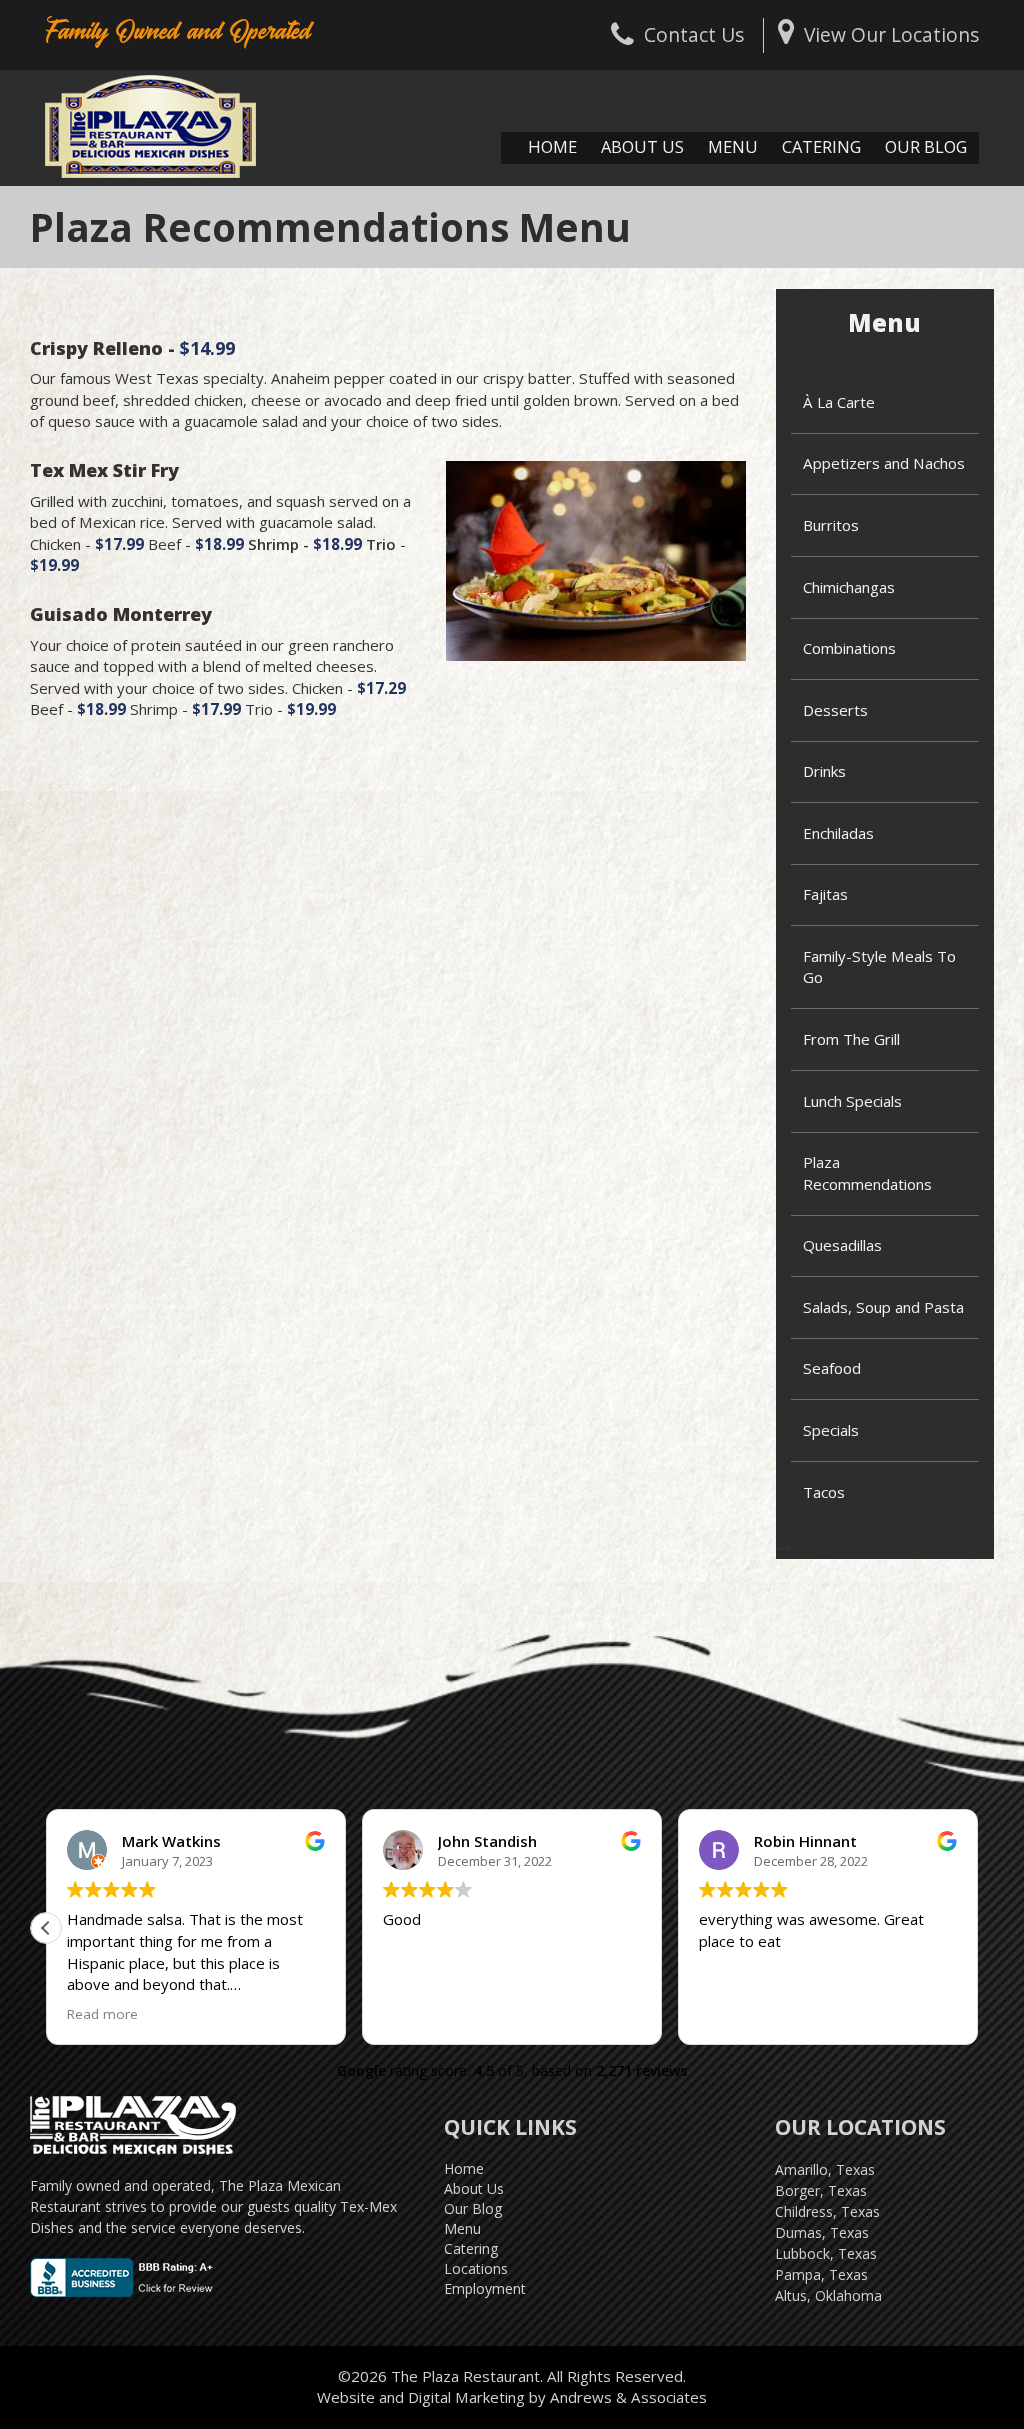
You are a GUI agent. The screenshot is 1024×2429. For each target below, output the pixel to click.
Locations (476, 2268)
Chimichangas (849, 587)
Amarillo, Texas (825, 2169)
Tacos (824, 1492)
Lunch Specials (852, 1101)
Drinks (824, 771)
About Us (642, 146)
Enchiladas (838, 833)
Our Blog (926, 146)
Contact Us (694, 34)
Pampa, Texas (821, 2274)
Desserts (835, 710)
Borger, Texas (821, 2190)
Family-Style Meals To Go (879, 966)
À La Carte (839, 402)
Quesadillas (842, 1245)
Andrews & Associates (628, 2397)
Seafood (832, 1368)
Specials (831, 1430)
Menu (733, 146)
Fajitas (825, 894)
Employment (485, 2288)
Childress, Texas (827, 2211)
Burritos (831, 525)
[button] (46, 1928)
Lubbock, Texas (826, 2253)
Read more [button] (102, 2014)
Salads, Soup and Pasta (883, 1307)
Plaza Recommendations (867, 1172)
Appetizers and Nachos (884, 463)
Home (552, 146)
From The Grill (851, 1039)
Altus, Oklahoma (828, 2295)
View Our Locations (891, 34)
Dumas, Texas (822, 2232)
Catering (821, 146)
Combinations (849, 648)
